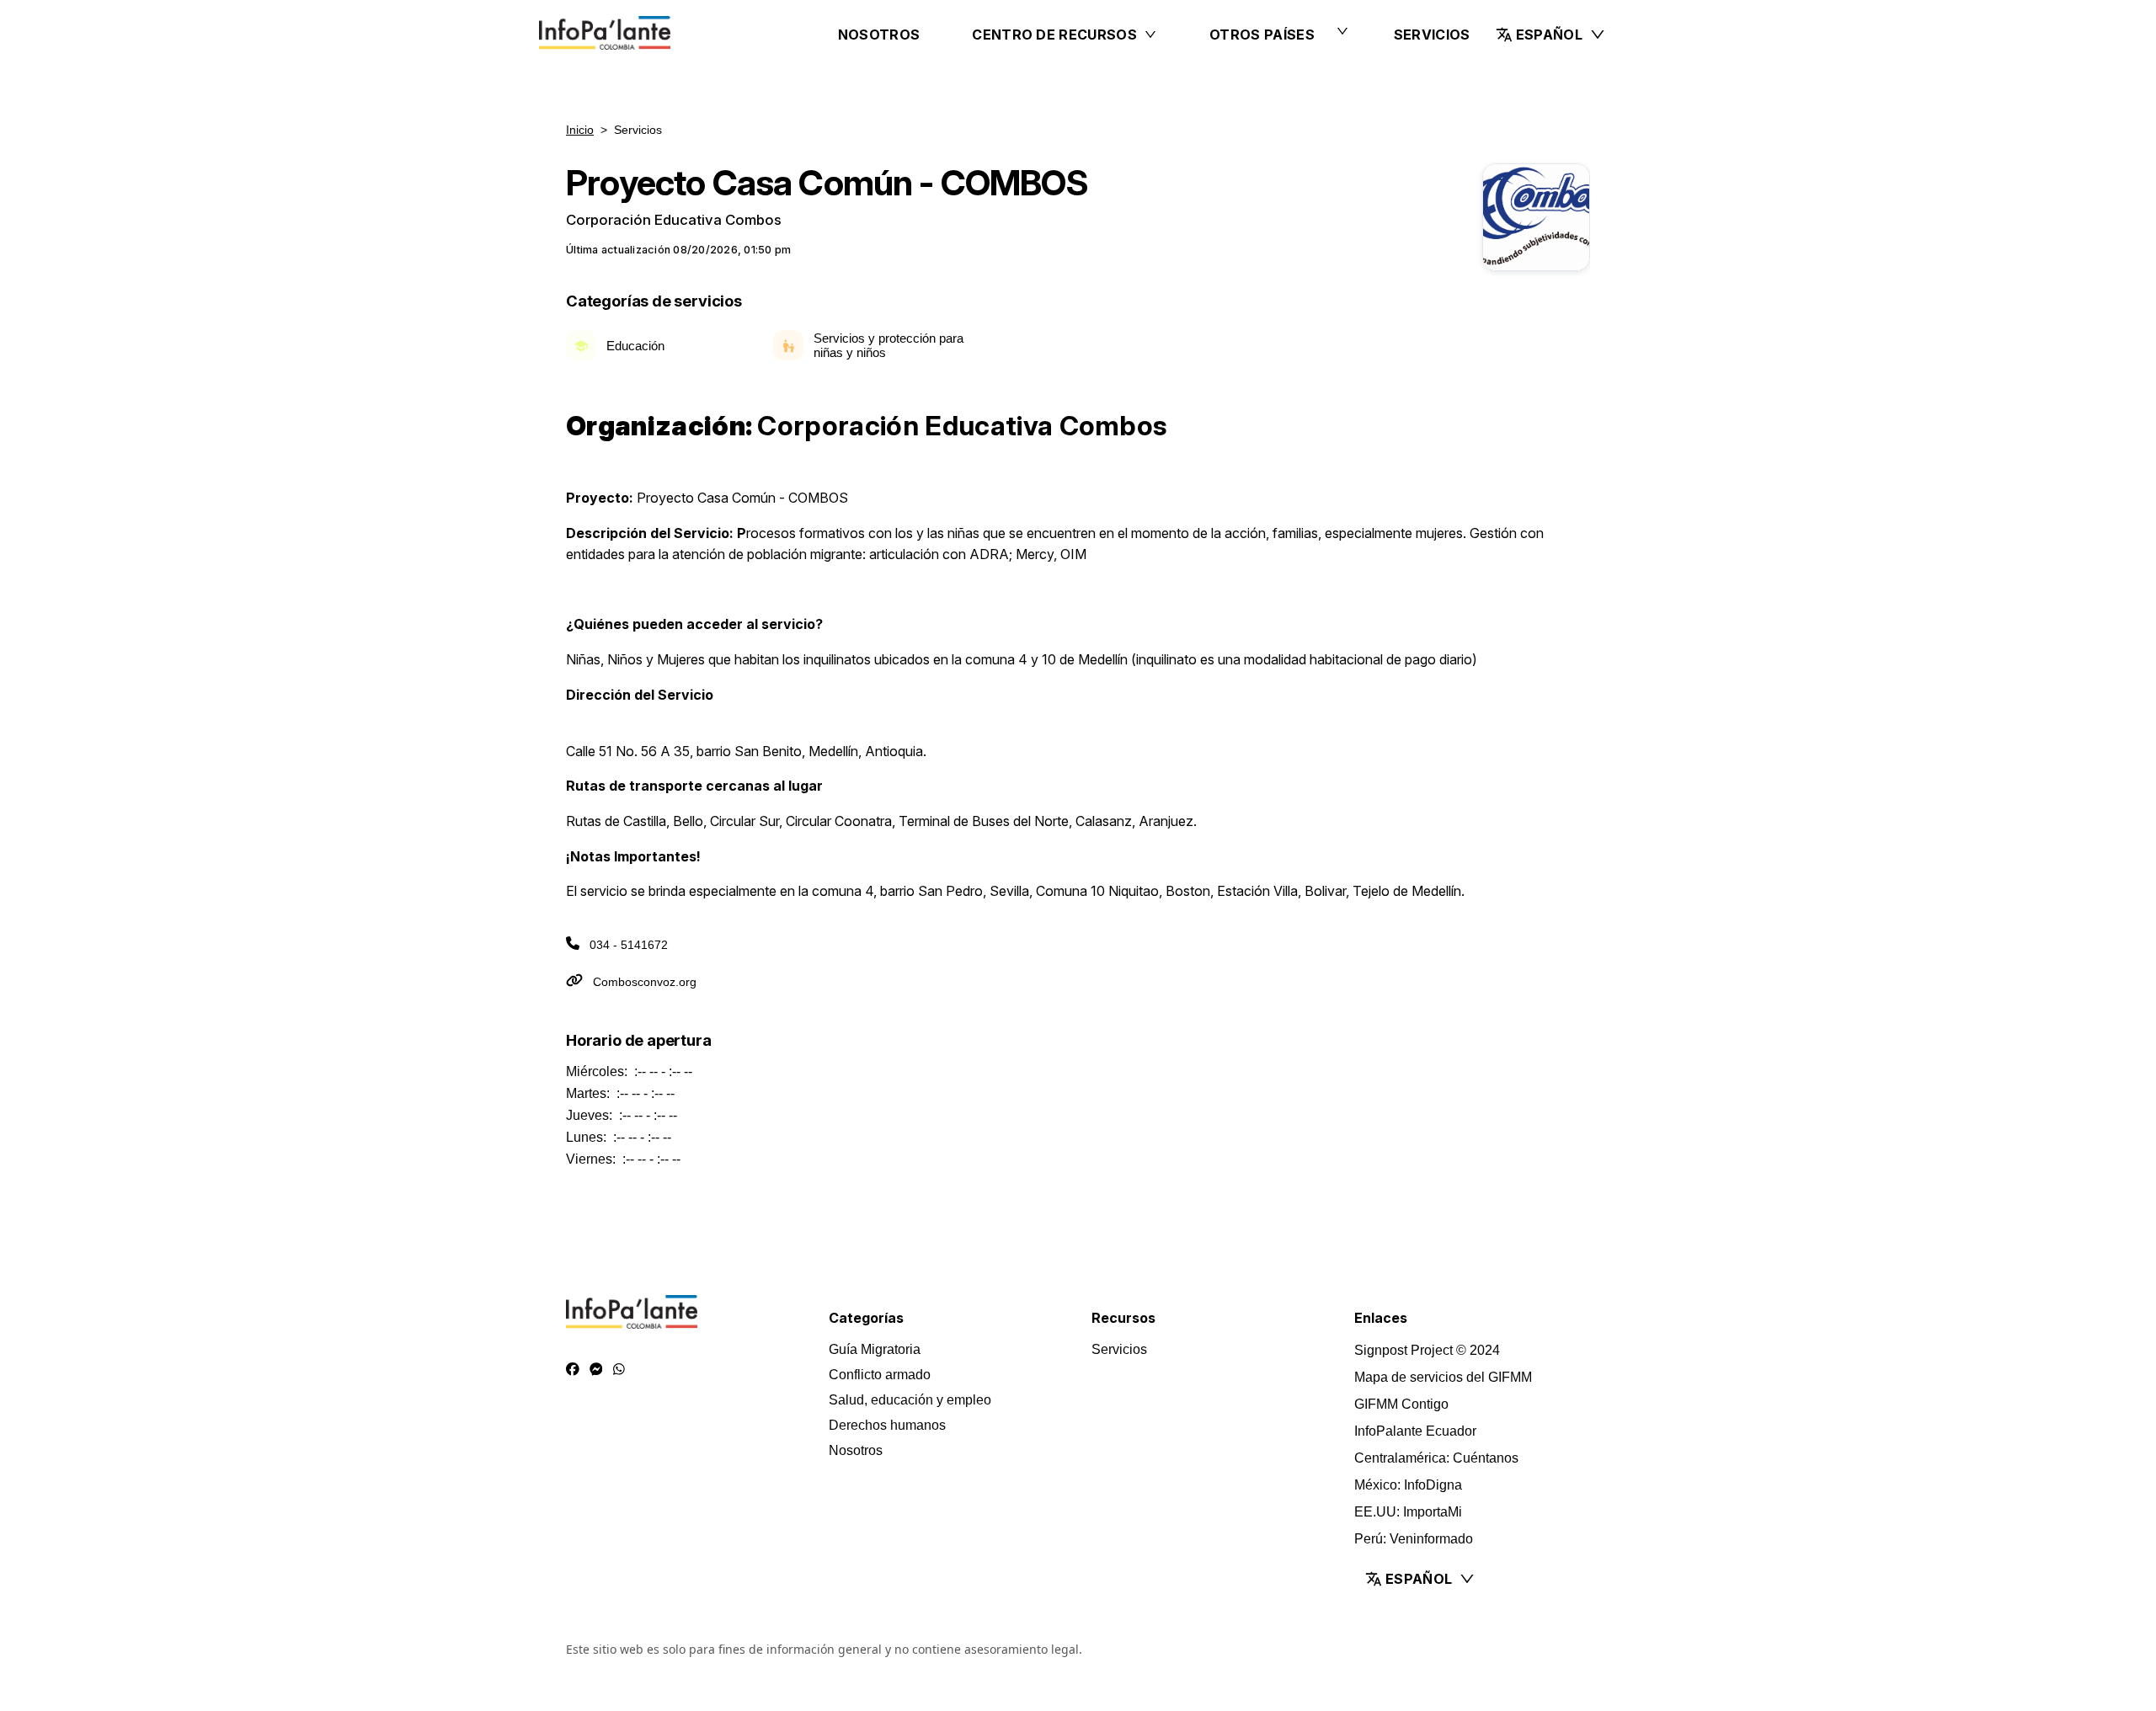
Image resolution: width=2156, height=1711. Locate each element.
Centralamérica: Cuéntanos (1436, 1458)
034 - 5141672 (629, 945)
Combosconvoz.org (645, 982)
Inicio (580, 130)
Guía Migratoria (875, 1349)
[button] (1551, 35)
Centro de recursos (1054, 35)
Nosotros (879, 35)
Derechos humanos (887, 1425)
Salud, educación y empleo (910, 1400)
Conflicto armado (880, 1375)
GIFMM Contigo (1401, 1404)
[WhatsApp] (619, 1370)
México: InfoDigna (1408, 1485)
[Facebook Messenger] (596, 1370)
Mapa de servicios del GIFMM (1443, 1377)
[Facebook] (573, 1370)
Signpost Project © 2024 (1427, 1350)
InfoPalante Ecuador (1415, 1431)
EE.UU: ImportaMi (1408, 1512)
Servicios (1432, 35)
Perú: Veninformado (1414, 1539)
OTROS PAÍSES (1262, 35)
